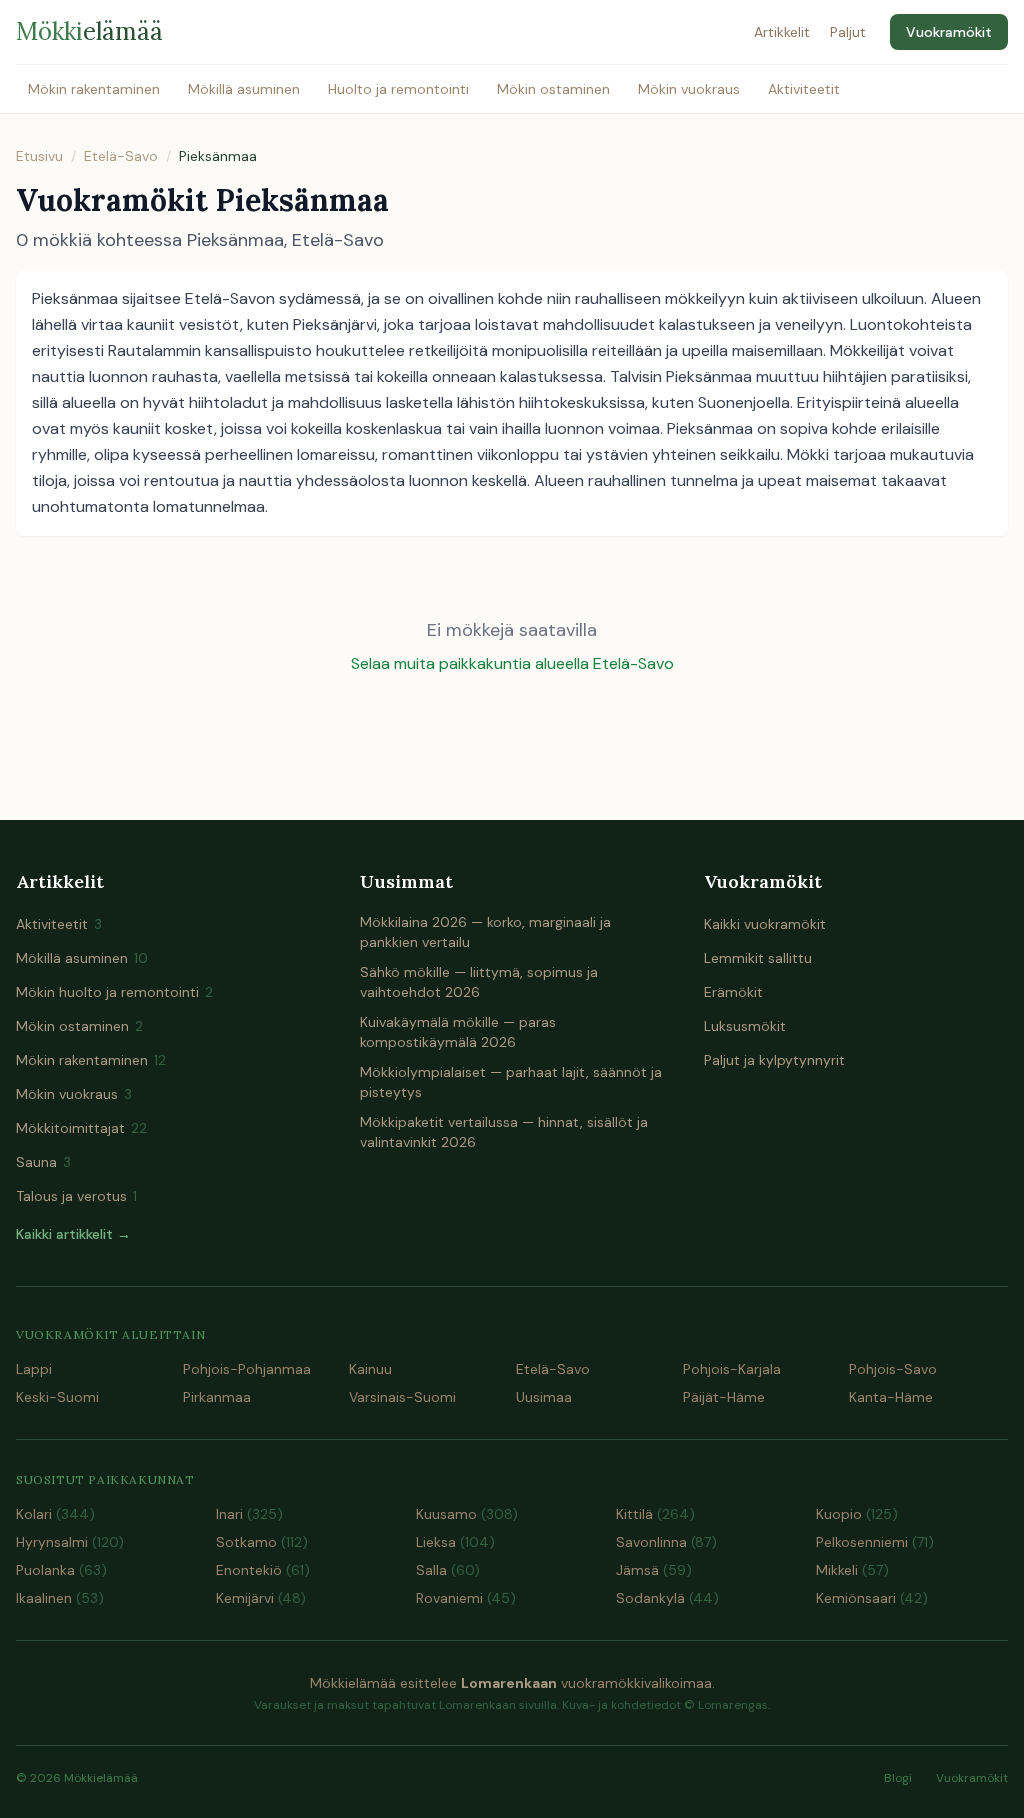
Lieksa (455, 1542)
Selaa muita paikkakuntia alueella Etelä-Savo (512, 663)
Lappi (34, 1369)
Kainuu (370, 1369)
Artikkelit (782, 32)
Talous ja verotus (76, 1196)
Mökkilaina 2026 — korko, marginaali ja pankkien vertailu (485, 932)
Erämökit (733, 992)
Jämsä (654, 1570)
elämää (89, 31)
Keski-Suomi (57, 1397)
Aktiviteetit (804, 89)
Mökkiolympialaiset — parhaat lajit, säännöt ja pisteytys (511, 1082)
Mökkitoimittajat (81, 1128)
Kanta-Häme (891, 1397)
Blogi (898, 1778)
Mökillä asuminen (244, 89)
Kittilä (655, 1514)
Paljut (848, 32)
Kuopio (857, 1514)
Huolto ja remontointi (398, 89)
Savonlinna (666, 1542)
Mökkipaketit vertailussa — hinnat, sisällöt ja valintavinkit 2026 (504, 1132)
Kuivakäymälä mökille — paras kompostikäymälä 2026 (458, 1032)
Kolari (55, 1514)
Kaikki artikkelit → (73, 1234)
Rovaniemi (466, 1598)
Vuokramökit (949, 32)
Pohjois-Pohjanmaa (247, 1369)
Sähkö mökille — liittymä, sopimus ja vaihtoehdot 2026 (479, 982)
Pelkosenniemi (875, 1542)
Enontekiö (263, 1570)
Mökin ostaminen (553, 89)
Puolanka (61, 1570)
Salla (448, 1570)
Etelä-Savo (121, 156)
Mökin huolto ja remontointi (114, 992)
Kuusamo (467, 1514)
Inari (249, 1514)
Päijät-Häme (724, 1397)
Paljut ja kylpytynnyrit (774, 1060)
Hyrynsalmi (70, 1542)
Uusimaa (544, 1397)
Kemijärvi (261, 1598)
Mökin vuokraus (689, 89)
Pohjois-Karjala (732, 1369)
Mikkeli (852, 1570)
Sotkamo (262, 1542)
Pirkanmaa (217, 1397)
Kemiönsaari (872, 1598)
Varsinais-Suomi (402, 1397)
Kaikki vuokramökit (765, 924)
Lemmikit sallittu (758, 958)
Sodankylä (667, 1598)
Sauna (43, 1162)
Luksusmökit (745, 1026)
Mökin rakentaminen (94, 89)
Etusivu (39, 156)
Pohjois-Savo (893, 1369)
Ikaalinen (60, 1598)
